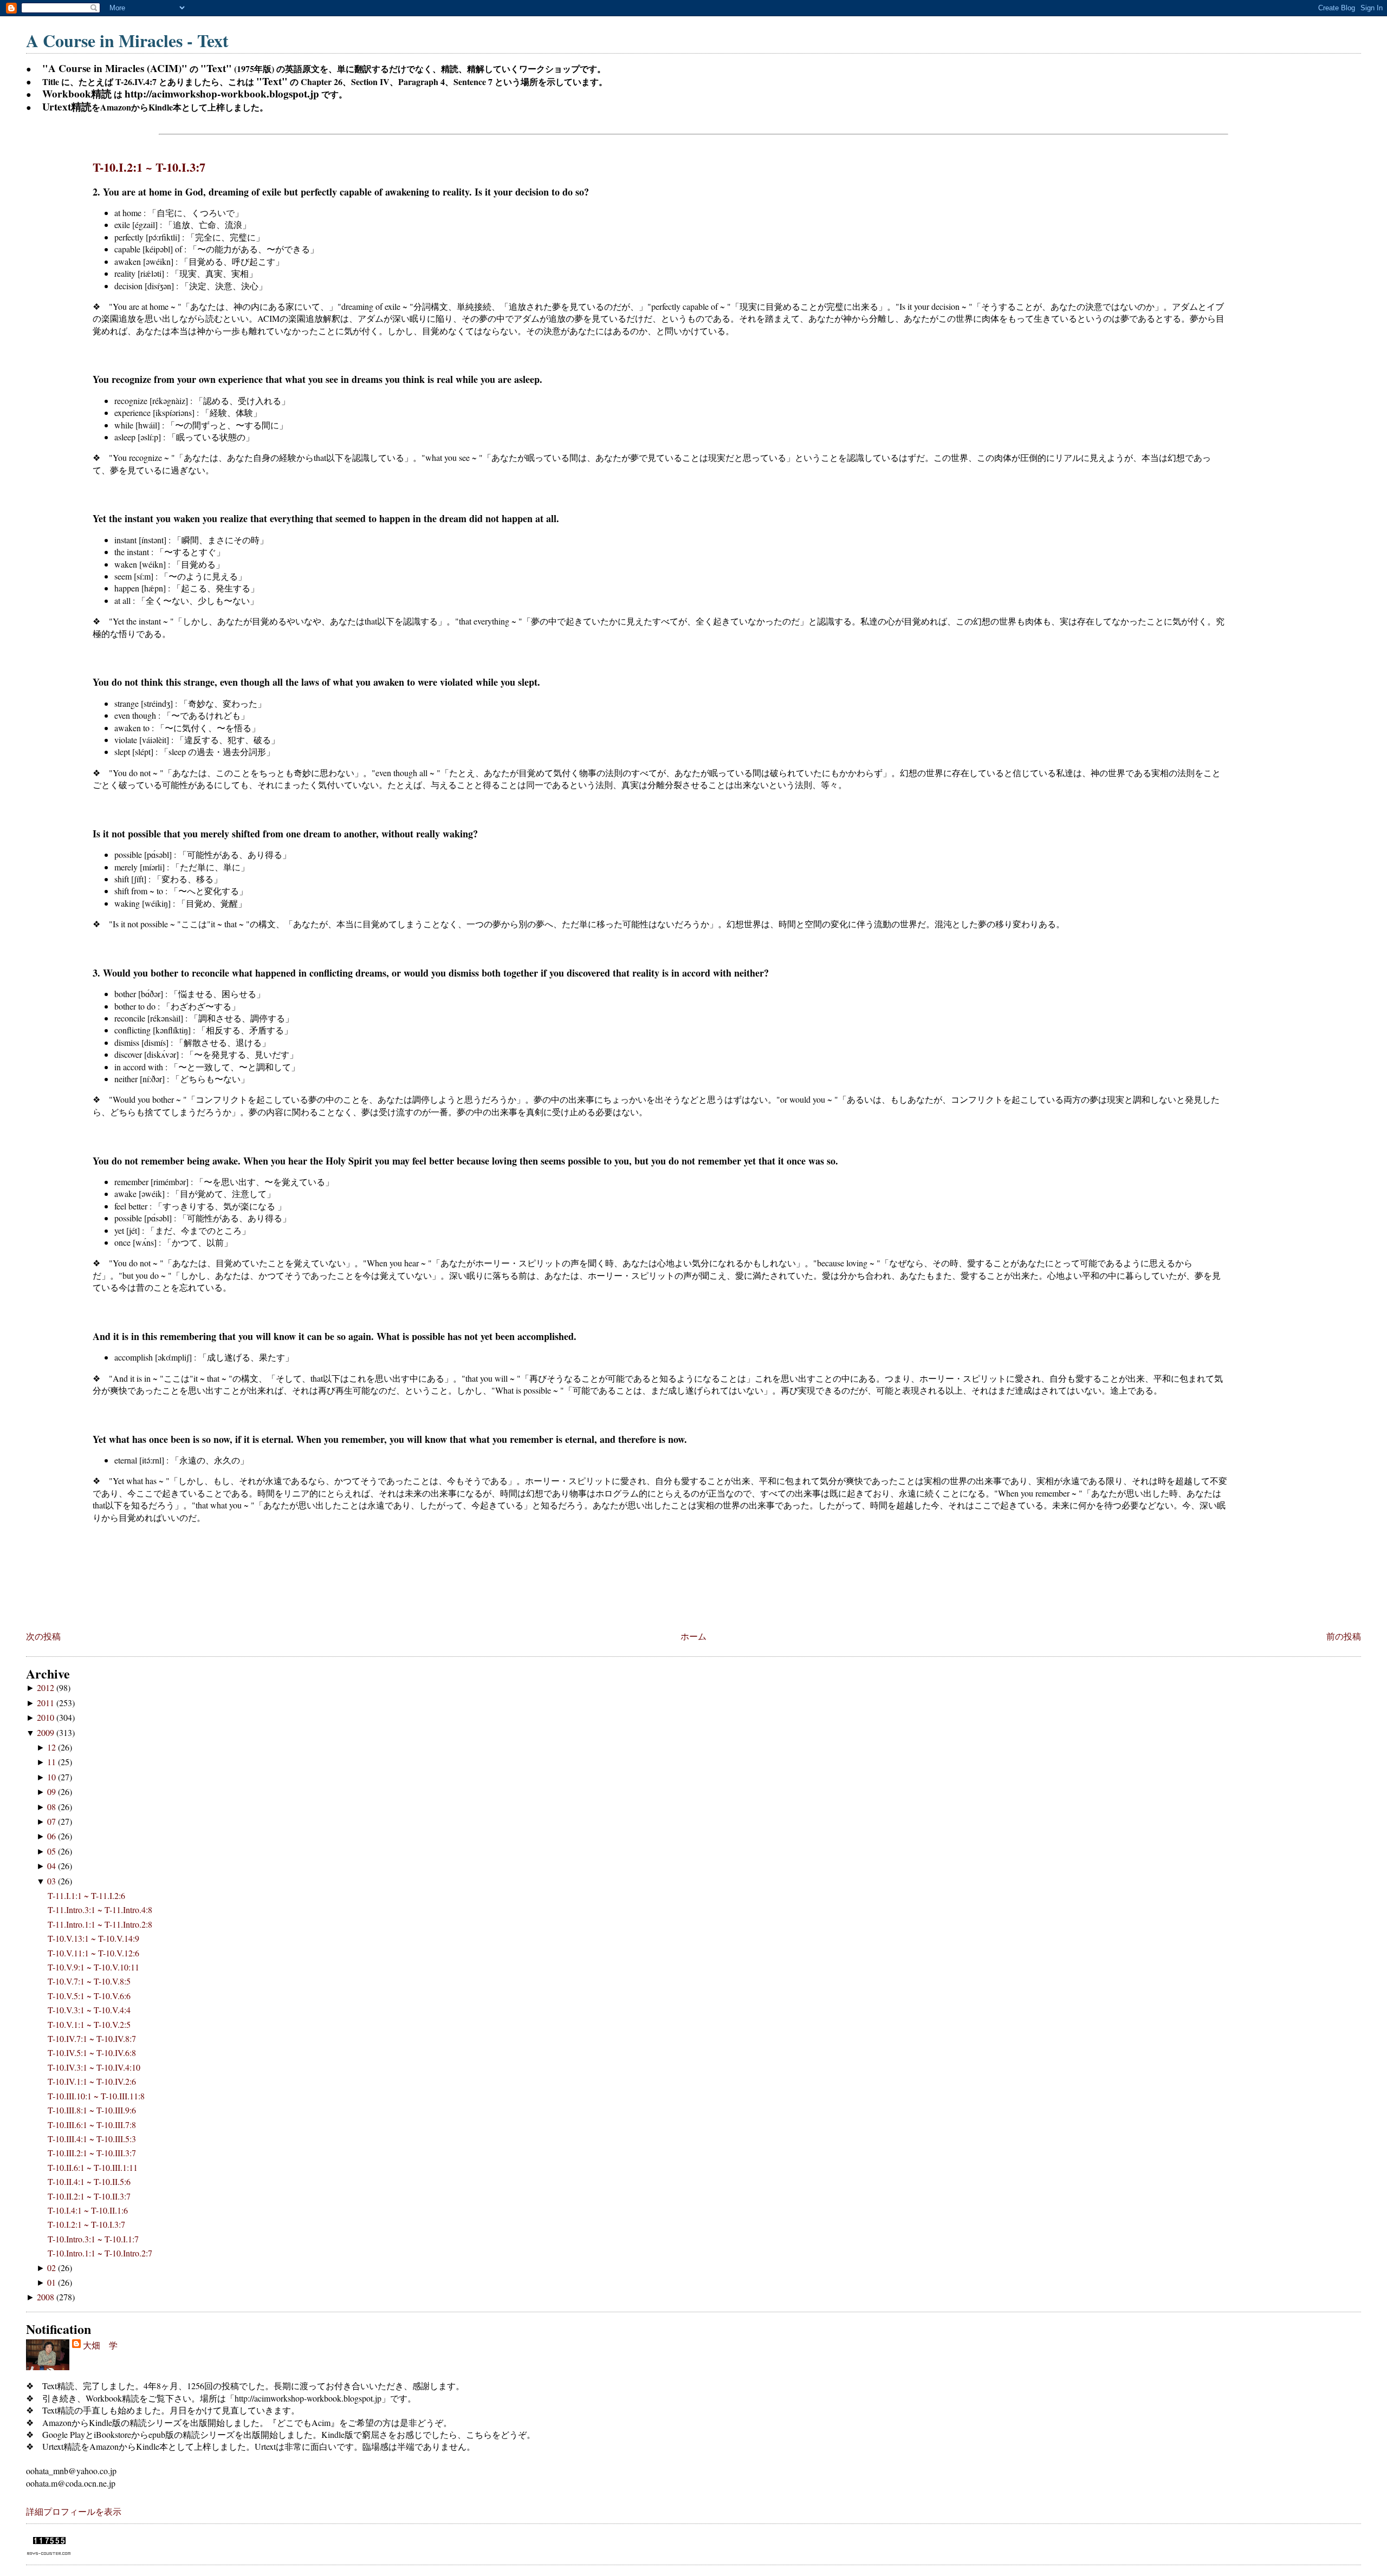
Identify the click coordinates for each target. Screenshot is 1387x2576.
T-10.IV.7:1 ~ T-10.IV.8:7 (92, 2038)
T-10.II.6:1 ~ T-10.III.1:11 (93, 2167)
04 (53, 1866)
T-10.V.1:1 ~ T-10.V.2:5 (89, 2024)
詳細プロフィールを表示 (74, 2511)
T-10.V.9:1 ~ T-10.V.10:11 (93, 1967)
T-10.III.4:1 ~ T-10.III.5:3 (92, 2139)
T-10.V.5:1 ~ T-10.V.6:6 (89, 1996)
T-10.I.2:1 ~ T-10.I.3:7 (149, 167)
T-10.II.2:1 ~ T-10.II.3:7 (89, 2196)
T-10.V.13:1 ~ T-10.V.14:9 (93, 1938)
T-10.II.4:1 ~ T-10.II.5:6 (89, 2181)
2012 (47, 1687)
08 (53, 1807)
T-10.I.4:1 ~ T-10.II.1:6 (88, 2210)
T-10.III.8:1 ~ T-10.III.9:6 (92, 2110)
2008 (47, 2297)
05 (53, 1851)
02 (53, 2268)
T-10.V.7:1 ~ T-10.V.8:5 (89, 1981)
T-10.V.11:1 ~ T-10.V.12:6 (93, 1953)
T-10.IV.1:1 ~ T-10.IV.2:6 (92, 2081)
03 (53, 1881)
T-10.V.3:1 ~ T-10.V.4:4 (89, 2010)
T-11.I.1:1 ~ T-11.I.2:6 (86, 1895)
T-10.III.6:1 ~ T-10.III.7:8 (92, 2125)
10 (53, 1777)
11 (53, 1762)
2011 (47, 1703)
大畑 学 (100, 2345)
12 (53, 1747)
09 (53, 1791)
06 (53, 1836)
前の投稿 (1344, 1636)
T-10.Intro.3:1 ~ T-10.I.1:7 (93, 2239)
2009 (47, 1732)
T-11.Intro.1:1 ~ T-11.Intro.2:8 (100, 1924)
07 (53, 1821)
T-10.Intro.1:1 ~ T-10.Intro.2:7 (100, 2253)
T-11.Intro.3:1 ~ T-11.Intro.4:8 (100, 1910)
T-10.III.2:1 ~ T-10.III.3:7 (92, 2153)
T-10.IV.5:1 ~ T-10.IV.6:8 (92, 2053)
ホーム (693, 1636)
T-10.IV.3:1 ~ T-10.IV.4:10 (94, 2067)
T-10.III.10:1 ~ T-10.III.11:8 (96, 2096)
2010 (47, 1717)
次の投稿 (43, 1636)
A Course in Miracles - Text (127, 40)
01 (53, 2282)
